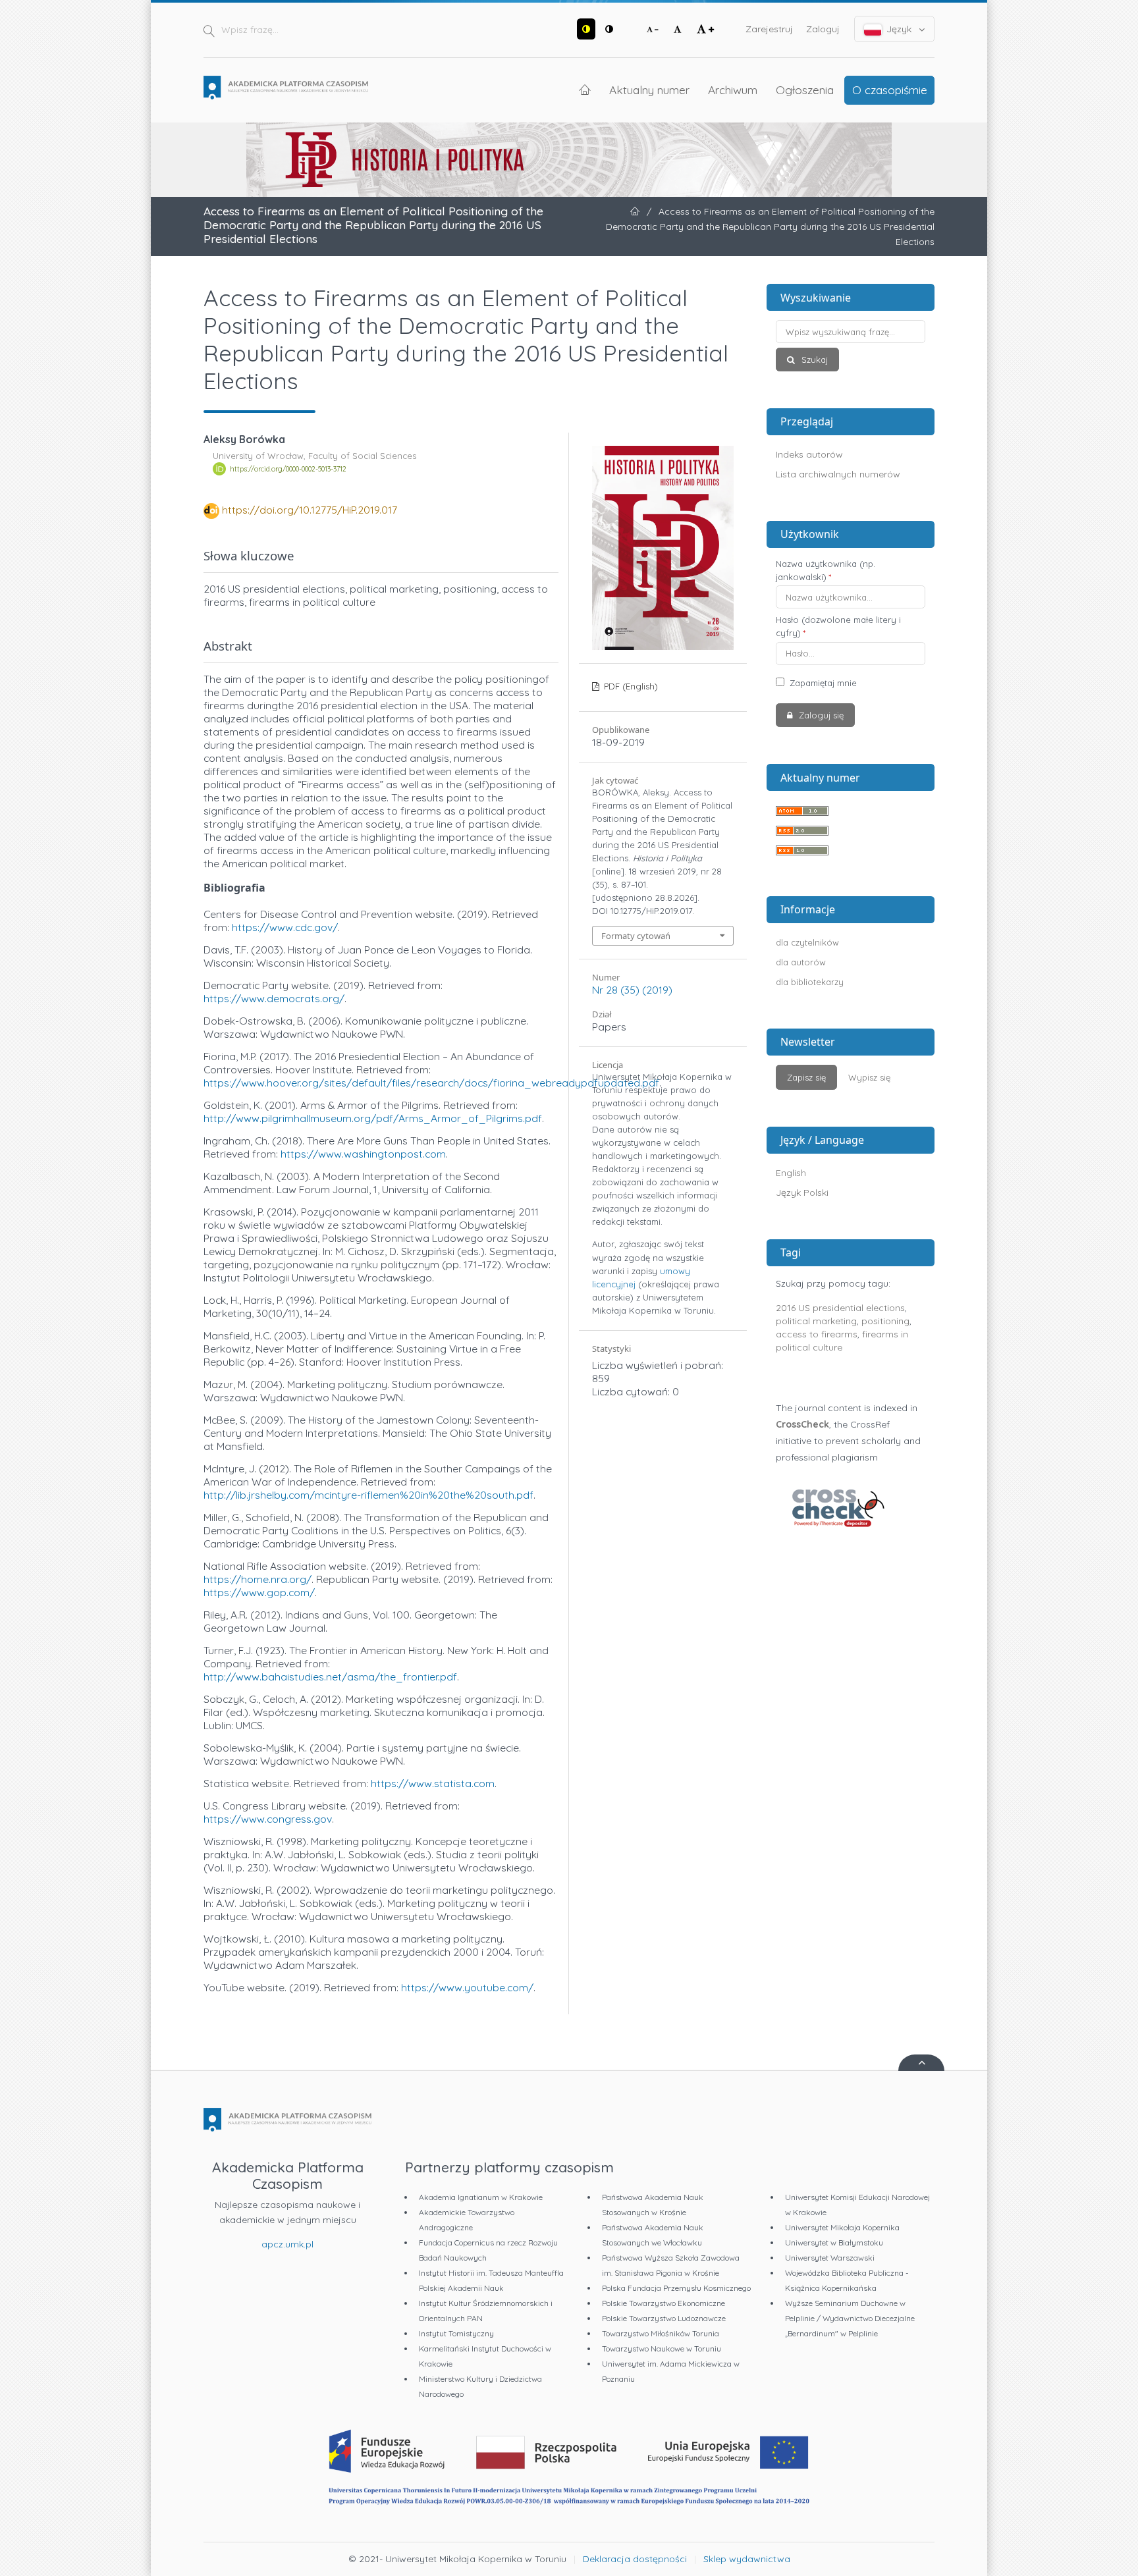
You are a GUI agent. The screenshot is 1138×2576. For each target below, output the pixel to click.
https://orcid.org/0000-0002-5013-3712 (288, 469)
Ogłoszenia (805, 90)
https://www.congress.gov (268, 1819)
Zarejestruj (769, 29)
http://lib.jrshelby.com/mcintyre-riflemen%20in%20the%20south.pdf (368, 1495)
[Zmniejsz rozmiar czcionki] (653, 29)
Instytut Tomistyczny (456, 2333)
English (791, 1173)
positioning (885, 1321)
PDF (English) (630, 686)
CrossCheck (802, 1424)
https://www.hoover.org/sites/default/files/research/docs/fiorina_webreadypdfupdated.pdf (431, 1083)
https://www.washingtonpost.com (363, 1154)
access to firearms (817, 1334)
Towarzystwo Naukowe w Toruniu (662, 2348)
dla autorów (801, 962)
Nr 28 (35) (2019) (632, 990)
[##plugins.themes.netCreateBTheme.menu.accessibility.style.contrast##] (586, 29)
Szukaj (813, 360)
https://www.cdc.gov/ (285, 927)
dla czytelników (807, 942)
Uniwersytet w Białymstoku (834, 2242)
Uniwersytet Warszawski (830, 2258)
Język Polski (802, 1193)
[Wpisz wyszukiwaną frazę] (851, 332)
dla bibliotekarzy (810, 982)
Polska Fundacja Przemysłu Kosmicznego (676, 2288)
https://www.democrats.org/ (274, 998)
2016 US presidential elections (840, 1308)
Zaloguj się (820, 715)
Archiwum (733, 90)
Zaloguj (823, 29)
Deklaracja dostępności (635, 2559)
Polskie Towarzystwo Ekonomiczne (664, 2303)
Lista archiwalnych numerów (838, 474)
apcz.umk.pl (287, 2244)
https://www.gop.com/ (259, 1592)
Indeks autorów (809, 454)
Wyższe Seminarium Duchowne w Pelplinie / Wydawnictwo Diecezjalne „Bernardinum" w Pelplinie (850, 2318)
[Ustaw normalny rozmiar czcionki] (678, 29)
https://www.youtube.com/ (467, 1987)
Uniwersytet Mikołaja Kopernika (842, 2227)
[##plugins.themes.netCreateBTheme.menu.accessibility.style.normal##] (609, 29)
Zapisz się (806, 1077)
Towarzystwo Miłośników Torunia (661, 2333)
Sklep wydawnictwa (747, 2559)
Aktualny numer (649, 90)
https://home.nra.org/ (257, 1579)
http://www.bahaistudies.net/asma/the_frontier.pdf (330, 1677)
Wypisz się (869, 1077)
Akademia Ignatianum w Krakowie (481, 2197)
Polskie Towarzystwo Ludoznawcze (664, 2318)
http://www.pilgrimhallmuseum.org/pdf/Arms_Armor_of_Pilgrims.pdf (373, 1118)
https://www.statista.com (433, 1783)
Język (899, 29)
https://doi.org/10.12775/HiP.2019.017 (310, 510)
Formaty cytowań (636, 936)
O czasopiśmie (890, 90)
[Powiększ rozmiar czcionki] (705, 29)
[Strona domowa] (286, 88)
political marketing (816, 1321)
